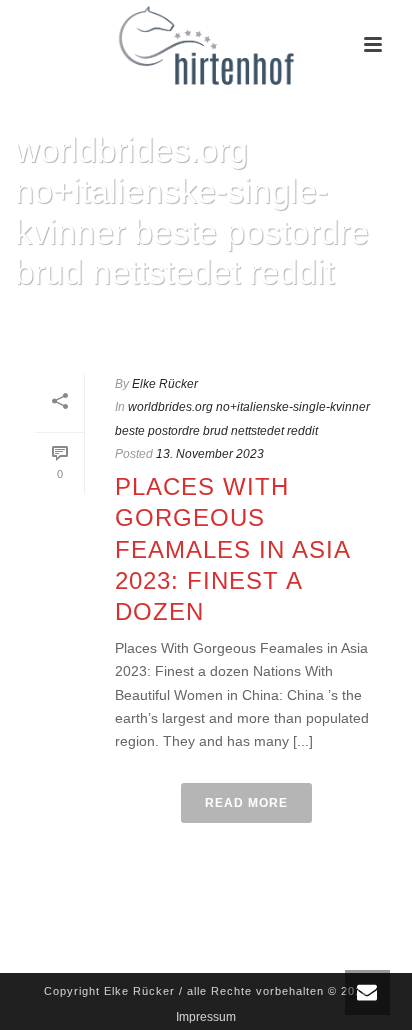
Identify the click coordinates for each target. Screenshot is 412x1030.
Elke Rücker (165, 384)
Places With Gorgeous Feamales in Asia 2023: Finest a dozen (232, 549)
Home (40, 323)
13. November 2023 (210, 454)
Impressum (206, 1017)
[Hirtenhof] (205, 45)
